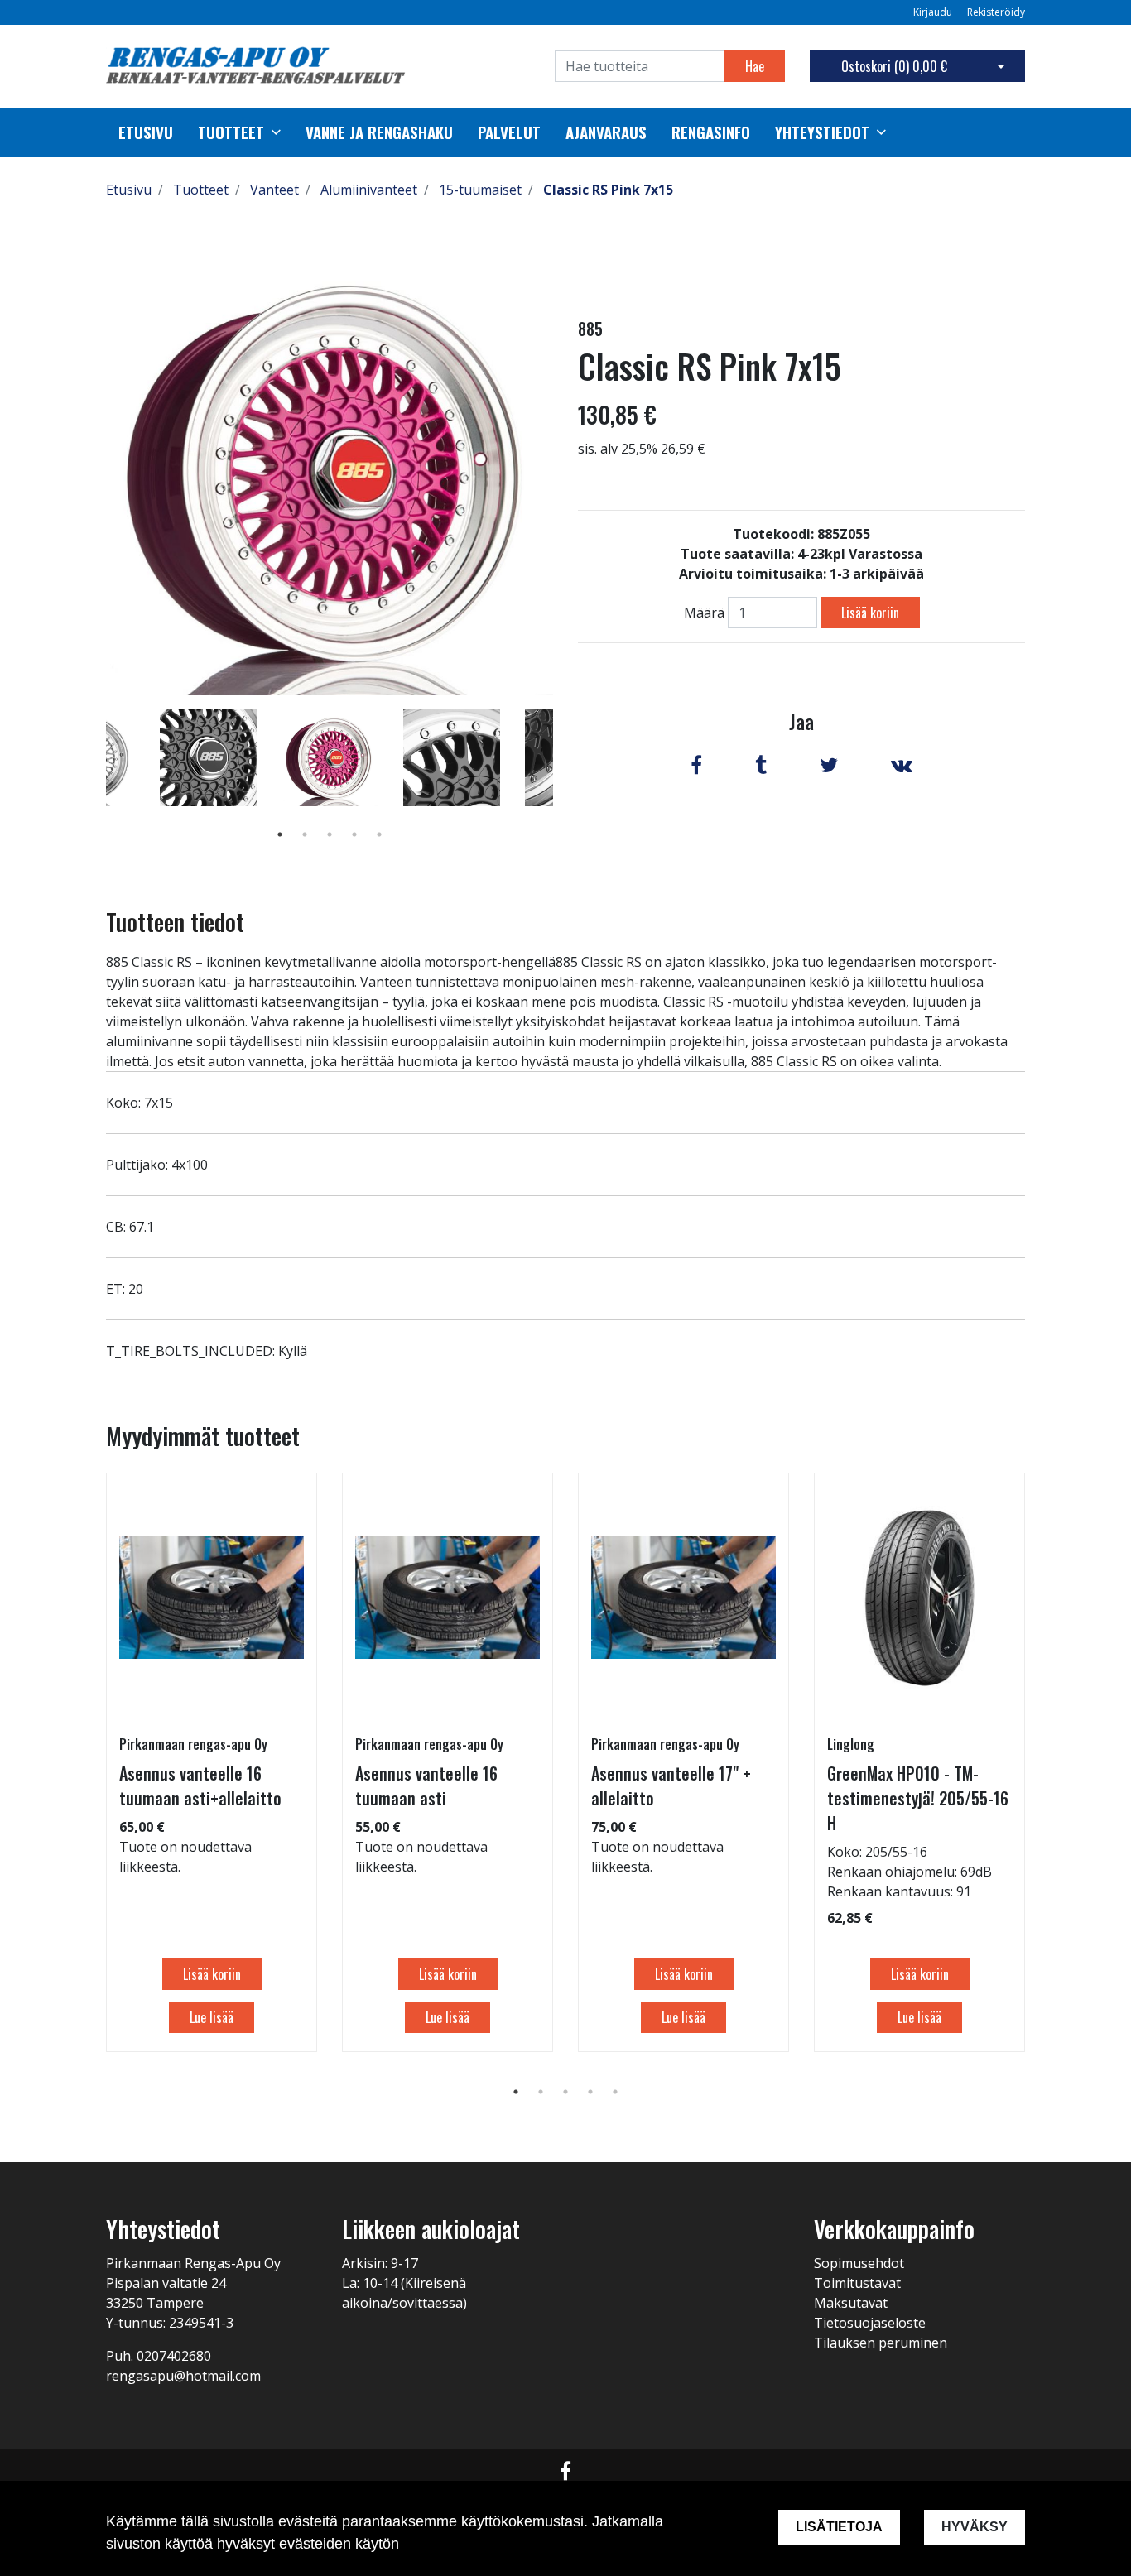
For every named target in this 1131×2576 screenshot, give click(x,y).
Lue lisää (212, 2017)
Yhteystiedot (822, 132)
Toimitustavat (857, 2283)
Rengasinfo (711, 132)
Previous (94, 781)
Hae (755, 66)
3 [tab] (330, 834)
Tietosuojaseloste (870, 2323)
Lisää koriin (870, 613)
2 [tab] (305, 834)
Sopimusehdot (859, 2263)
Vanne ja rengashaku (379, 132)
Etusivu (146, 132)
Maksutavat (851, 2303)
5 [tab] (379, 834)
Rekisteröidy (996, 12)
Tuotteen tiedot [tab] (175, 922)
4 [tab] (354, 834)
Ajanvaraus (606, 132)
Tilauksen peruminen (881, 2343)
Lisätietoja (839, 2527)
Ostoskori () (894, 66)
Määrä (704, 613)
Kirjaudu (934, 12)
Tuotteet (231, 132)
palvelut (509, 132)
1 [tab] (280, 834)
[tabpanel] (330, 757)
